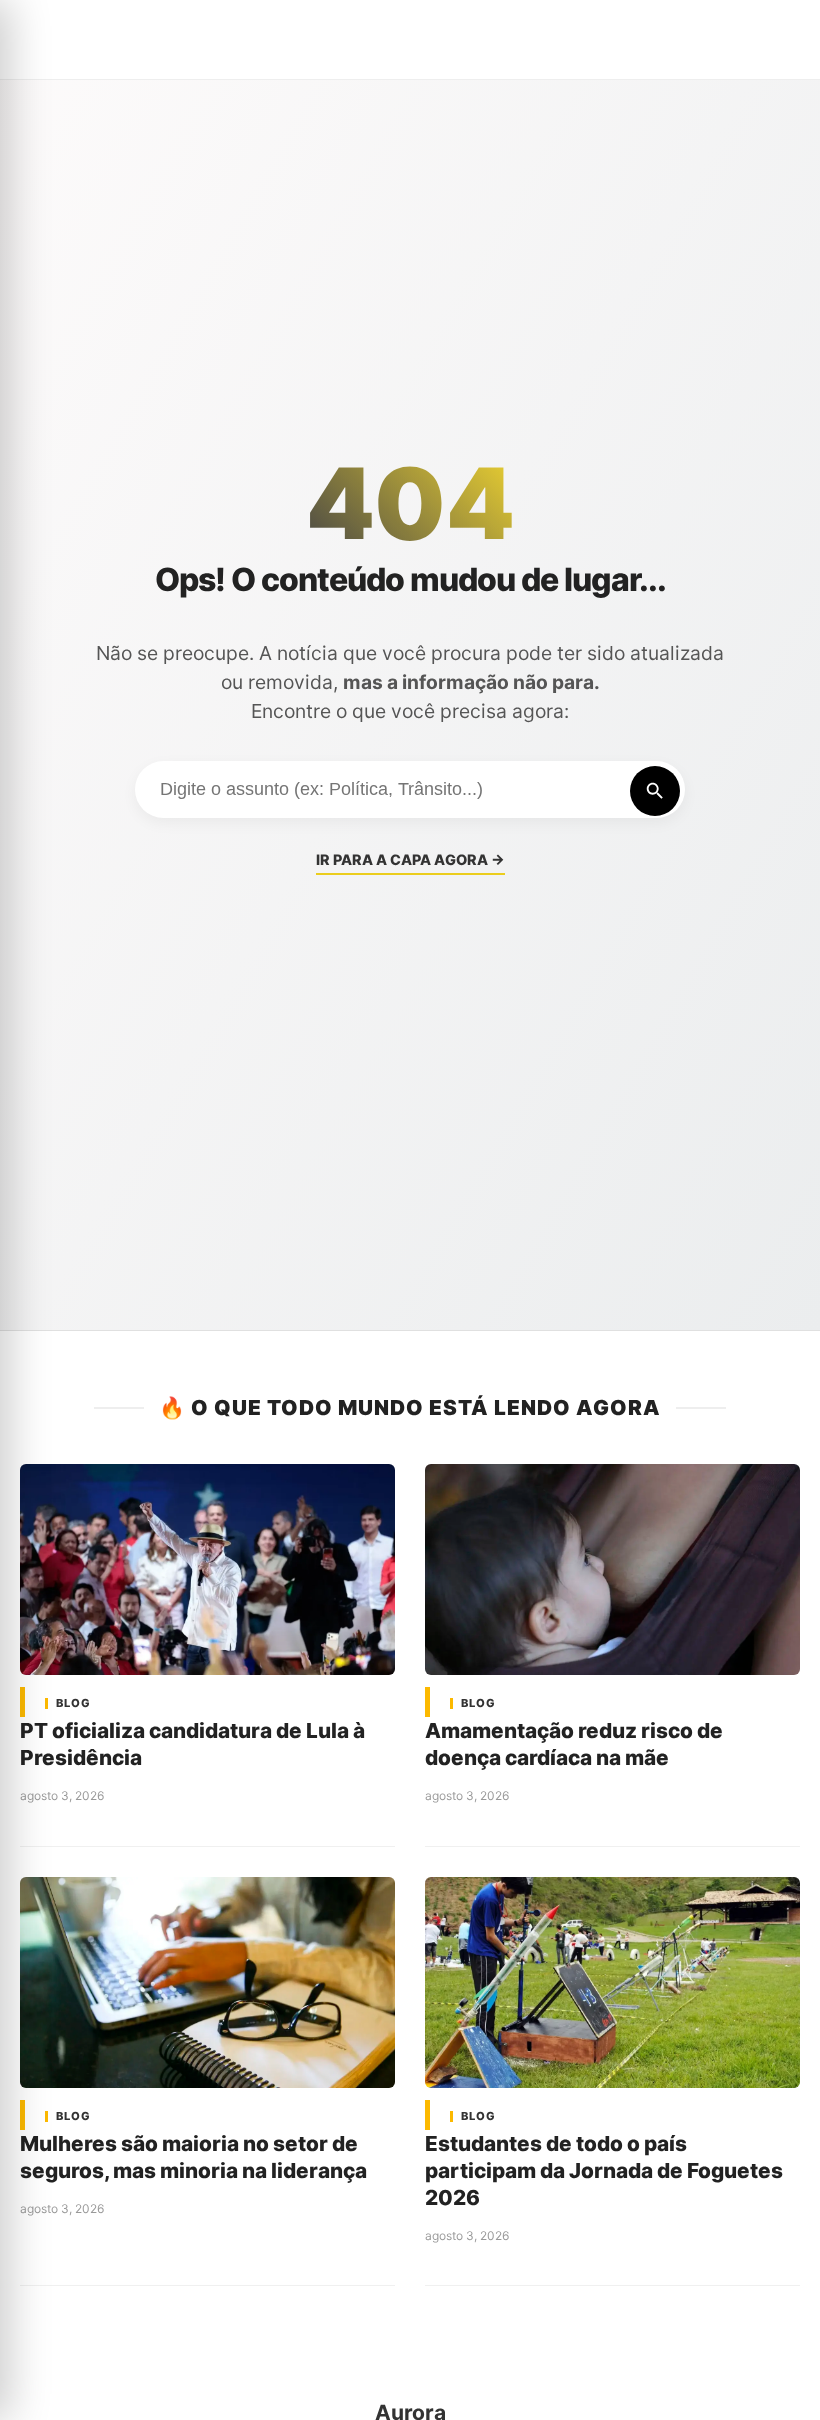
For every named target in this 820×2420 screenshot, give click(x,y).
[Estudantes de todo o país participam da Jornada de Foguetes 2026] (612, 1982)
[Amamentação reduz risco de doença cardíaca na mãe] (612, 1569)
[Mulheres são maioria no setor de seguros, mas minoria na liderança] (207, 1982)
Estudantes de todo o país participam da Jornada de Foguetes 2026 (604, 2170)
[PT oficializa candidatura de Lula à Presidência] (207, 1569)
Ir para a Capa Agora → (410, 859)
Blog (73, 1703)
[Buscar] (655, 791)
